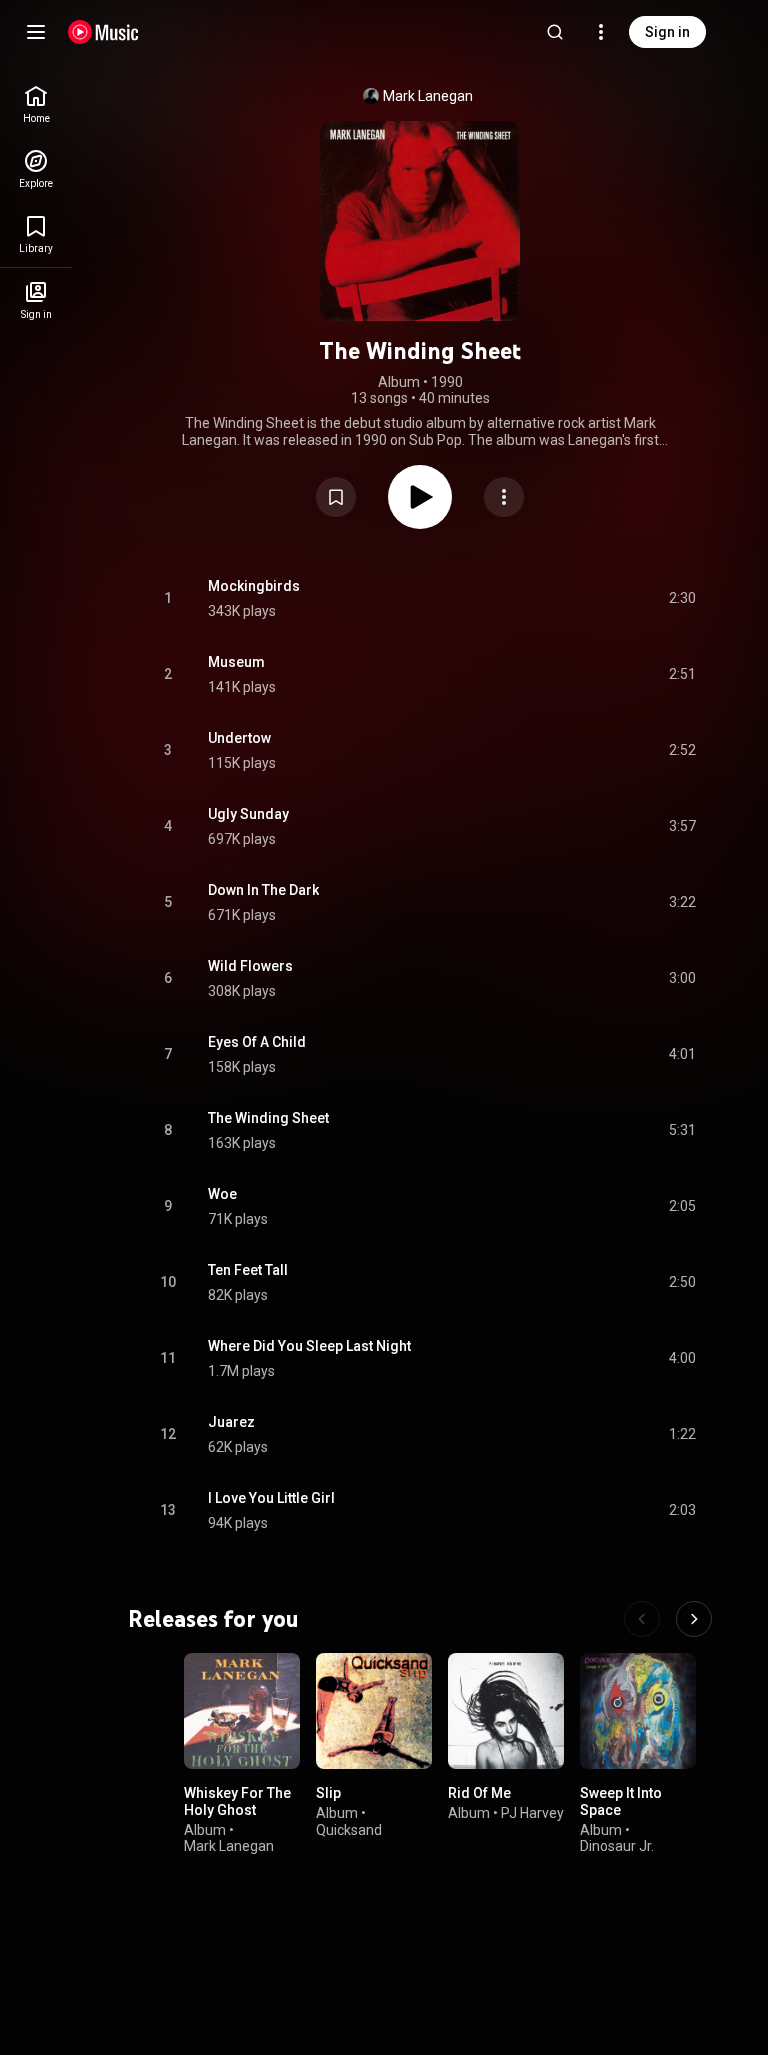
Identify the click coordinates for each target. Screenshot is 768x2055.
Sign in (667, 32)
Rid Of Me (479, 1793)
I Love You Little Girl (271, 1498)
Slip (328, 1793)
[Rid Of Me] (506, 1711)
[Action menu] (504, 497)
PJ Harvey (532, 1813)
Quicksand (349, 1829)
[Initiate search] (555, 32)
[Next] (694, 1619)
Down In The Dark (263, 890)
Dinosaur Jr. (617, 1846)
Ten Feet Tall (248, 1270)
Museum (236, 662)
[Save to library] (336, 497)
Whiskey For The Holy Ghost (237, 1801)
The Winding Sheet (268, 1118)
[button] (336, 497)
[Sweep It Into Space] (638, 1711)
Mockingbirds (254, 586)
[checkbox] (682, 599)
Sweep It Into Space (621, 1801)
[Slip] (374, 1711)
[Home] (103, 32)
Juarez (231, 1422)
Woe (222, 1194)
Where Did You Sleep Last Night (309, 1346)
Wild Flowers (250, 966)
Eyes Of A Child (257, 1042)
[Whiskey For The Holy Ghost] (242, 1711)
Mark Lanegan (428, 96)
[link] (36, 104)
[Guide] (36, 32)
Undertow (239, 738)
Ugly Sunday (248, 814)
